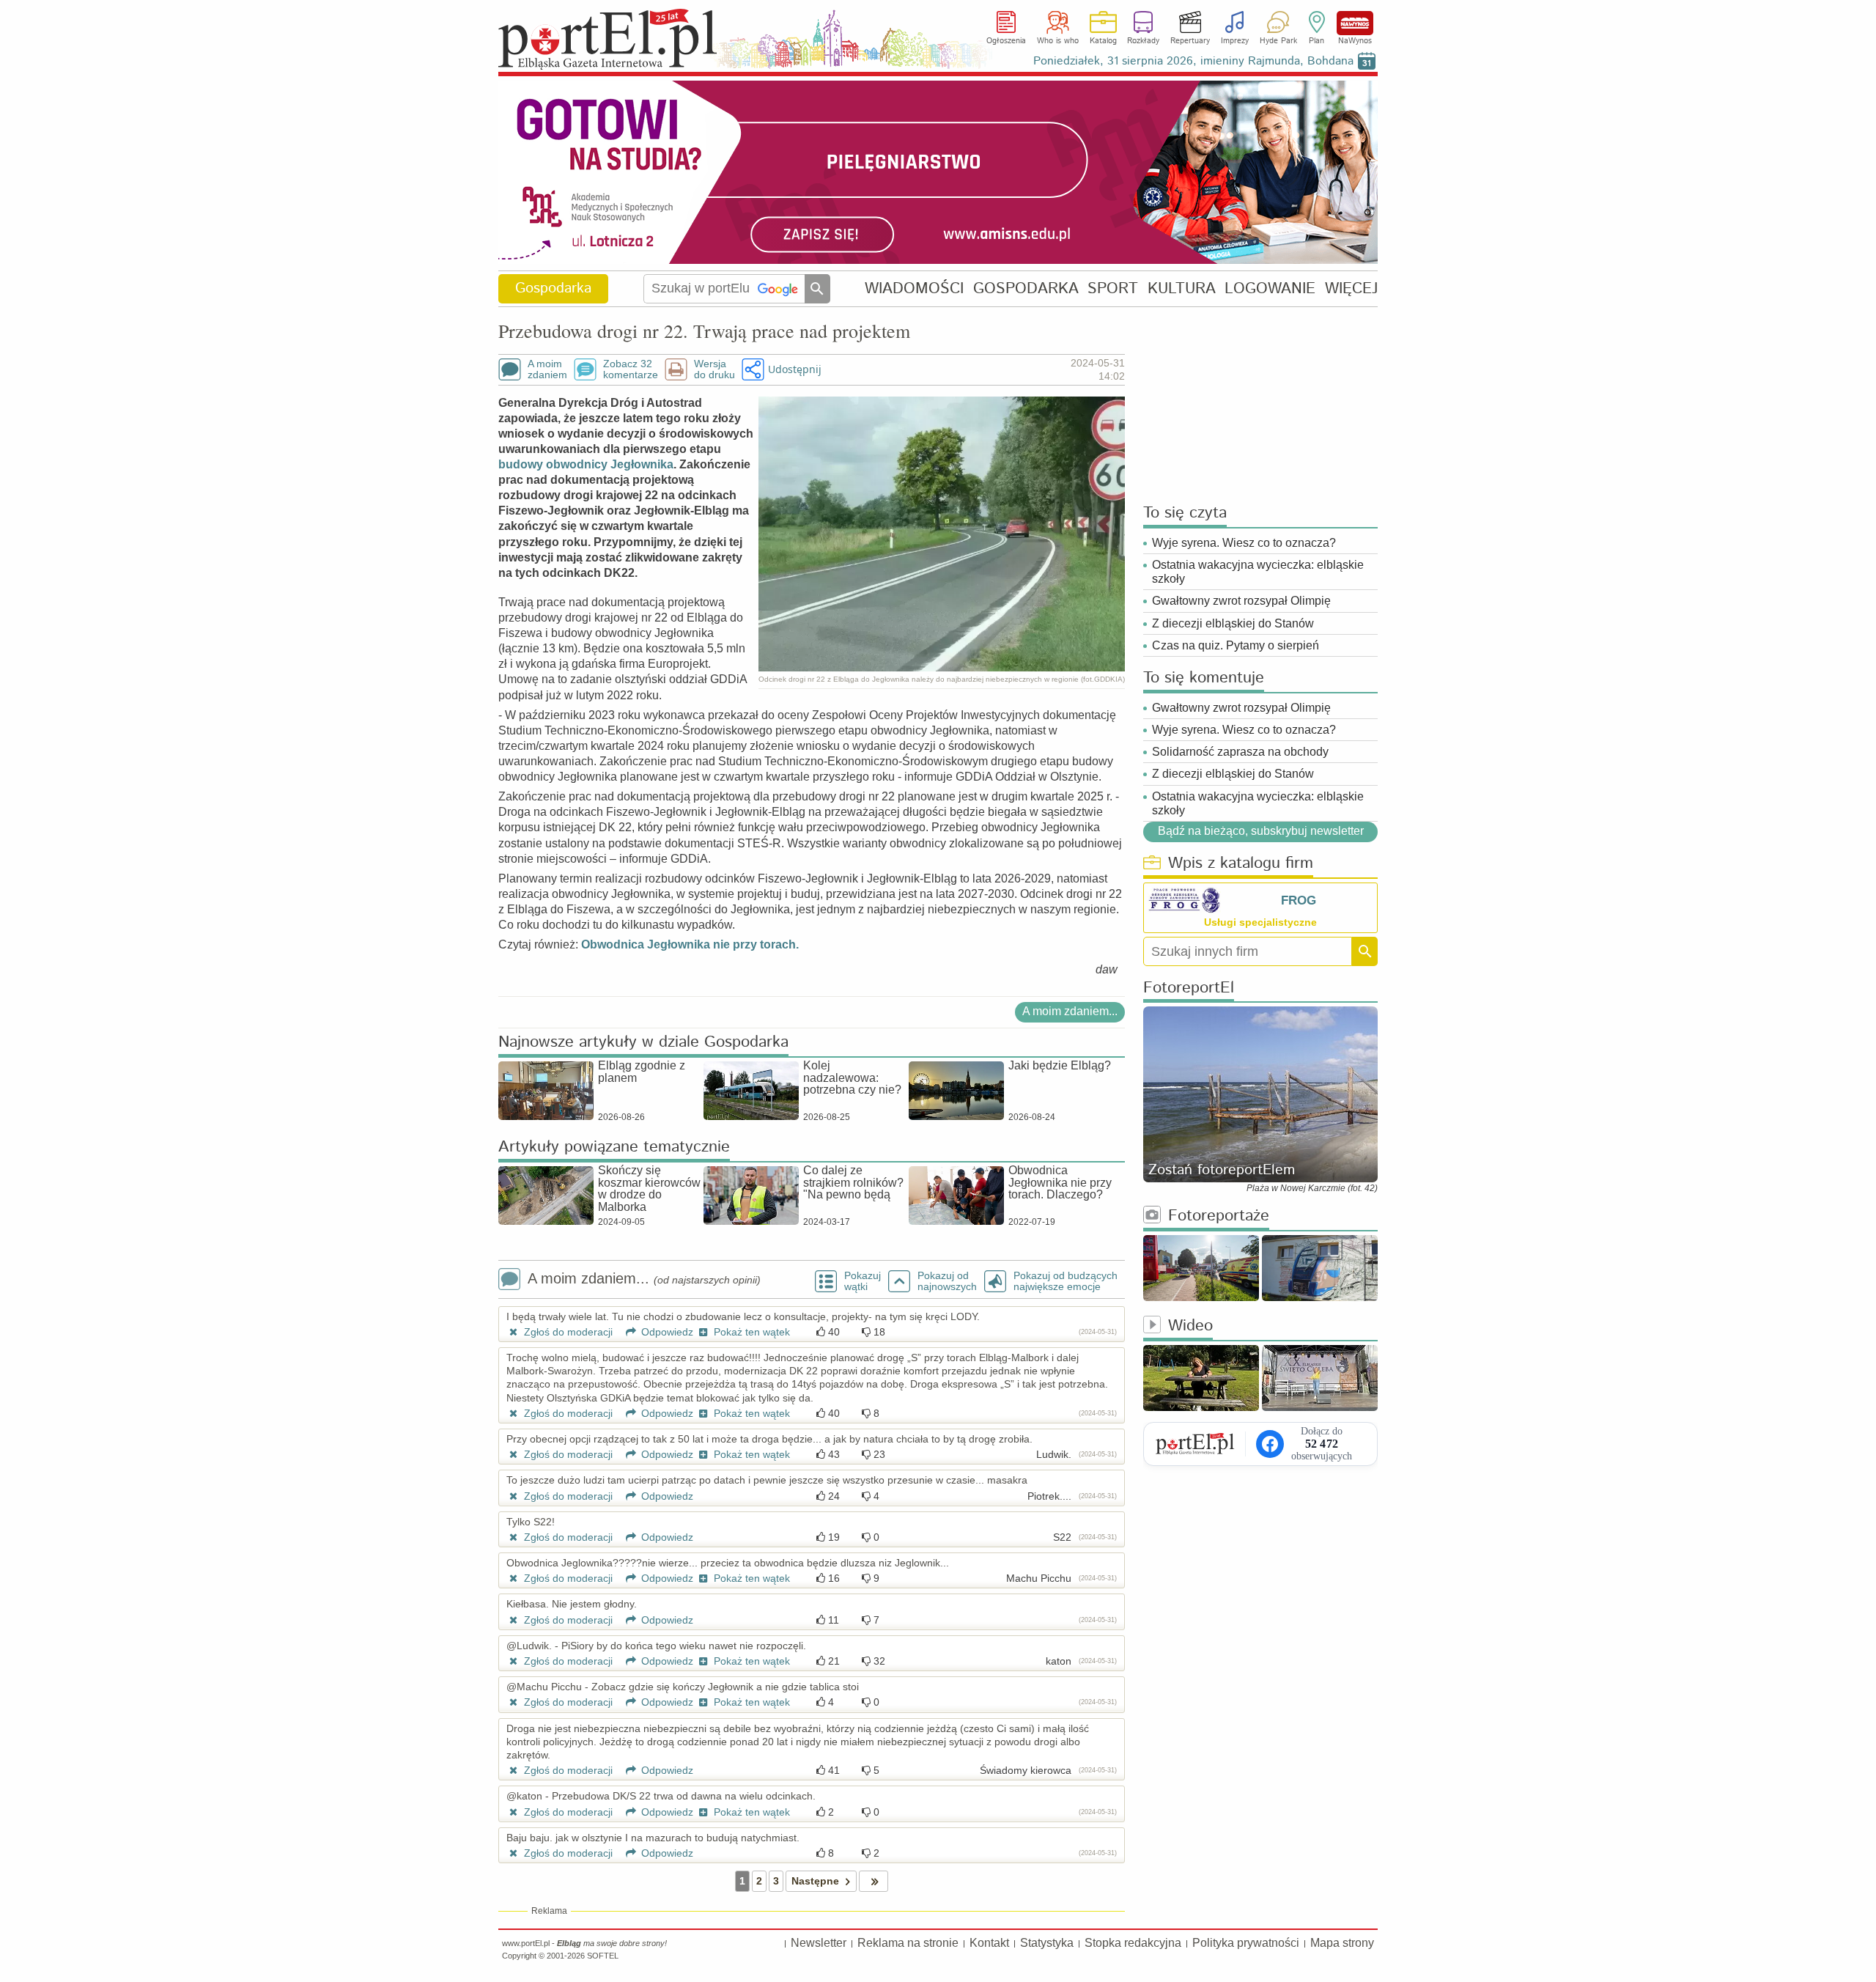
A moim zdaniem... (1070, 1011)
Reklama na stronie (908, 1943)
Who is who (1058, 41)
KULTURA (1182, 288)
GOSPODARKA (1026, 288)
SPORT (1113, 288)
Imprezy (1235, 41)
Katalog (1103, 41)
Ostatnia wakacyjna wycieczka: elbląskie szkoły (1258, 572)
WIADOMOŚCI (914, 288)
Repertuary (1190, 41)
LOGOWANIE (1270, 288)
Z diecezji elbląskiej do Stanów (1233, 623)
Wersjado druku (714, 369)
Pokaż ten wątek (750, 1332)
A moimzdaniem (547, 369)
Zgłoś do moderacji (567, 1332)
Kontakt (989, 1943)
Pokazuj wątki (863, 1281)
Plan (1316, 41)
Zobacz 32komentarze (631, 369)
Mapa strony (1342, 1943)
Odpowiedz (666, 1332)
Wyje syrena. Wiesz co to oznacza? (1244, 543)
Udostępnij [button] (795, 369)
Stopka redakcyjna (1133, 1943)
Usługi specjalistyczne (1260, 922)
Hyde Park (1278, 41)
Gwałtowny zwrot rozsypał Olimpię (1241, 601)
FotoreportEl (1189, 988)
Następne (815, 1881)
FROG (1299, 900)
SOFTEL (603, 1956)
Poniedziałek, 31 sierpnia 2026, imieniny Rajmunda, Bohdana (1193, 61)
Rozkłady (1143, 41)
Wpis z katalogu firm (1241, 864)
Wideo (1190, 1326)
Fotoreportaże (1219, 1216)
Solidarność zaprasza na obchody (1240, 752)
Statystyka (1047, 1943)
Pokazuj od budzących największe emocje (1066, 1281)
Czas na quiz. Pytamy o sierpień (1236, 645)
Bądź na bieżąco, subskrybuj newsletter (1260, 831)
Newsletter (819, 1943)
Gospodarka (553, 288)
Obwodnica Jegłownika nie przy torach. (690, 944)
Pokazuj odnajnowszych (947, 1281)
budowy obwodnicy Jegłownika (586, 464)
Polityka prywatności (1246, 1943)
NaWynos (1355, 23)
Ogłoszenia (1006, 41)
